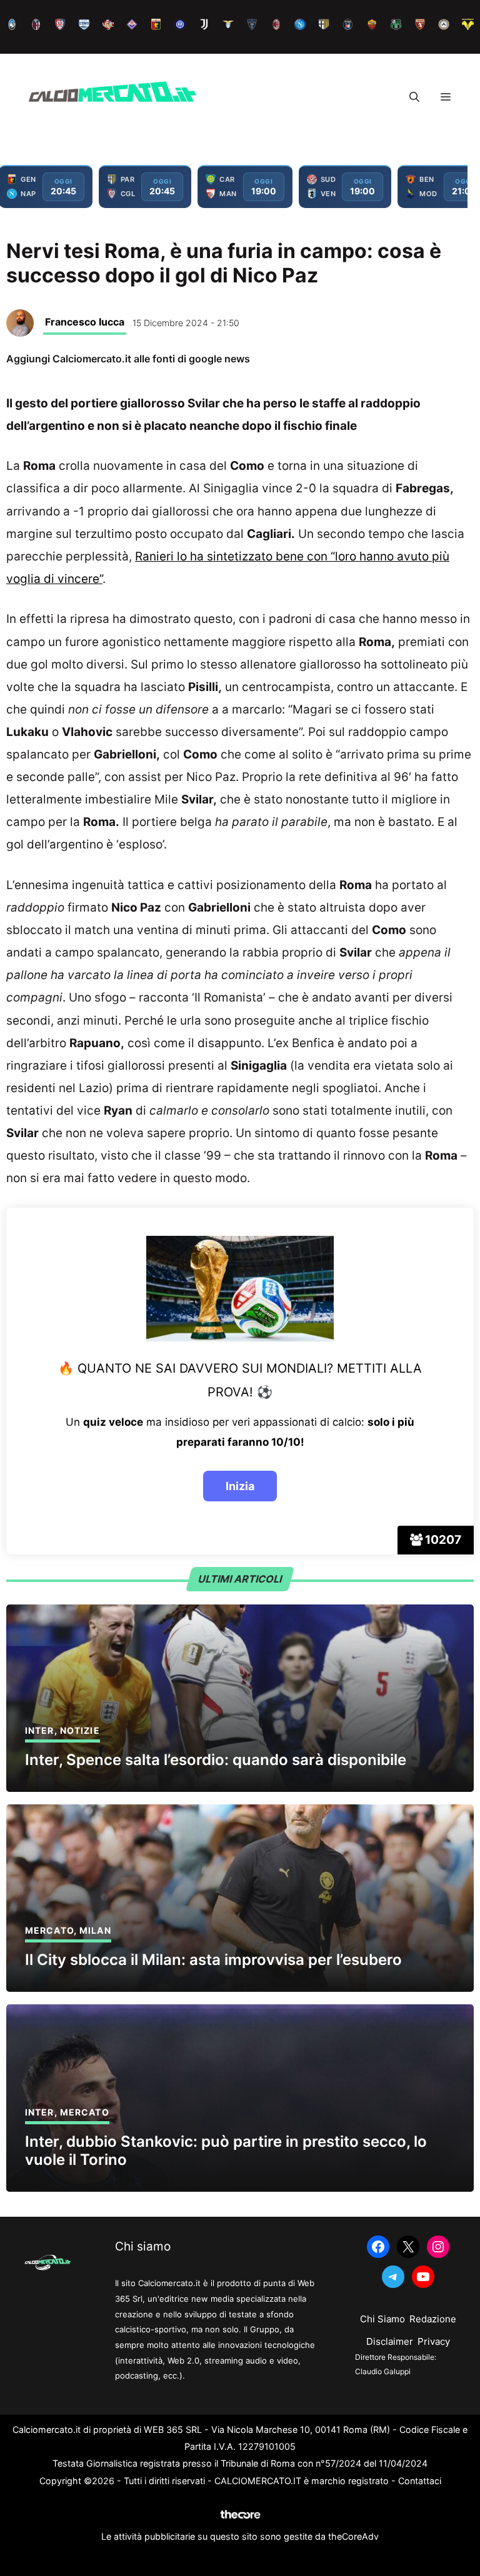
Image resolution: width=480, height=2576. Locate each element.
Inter (40, 1730)
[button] (414, 97)
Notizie (80, 1730)
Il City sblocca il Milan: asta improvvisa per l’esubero (213, 1960)
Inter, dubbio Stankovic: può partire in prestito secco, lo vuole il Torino (226, 2151)
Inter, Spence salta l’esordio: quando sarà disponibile (216, 1760)
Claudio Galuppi (383, 2371)
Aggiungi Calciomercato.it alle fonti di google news (128, 359)
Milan (95, 1930)
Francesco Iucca (85, 322)
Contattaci (420, 2481)
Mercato (49, 1930)
